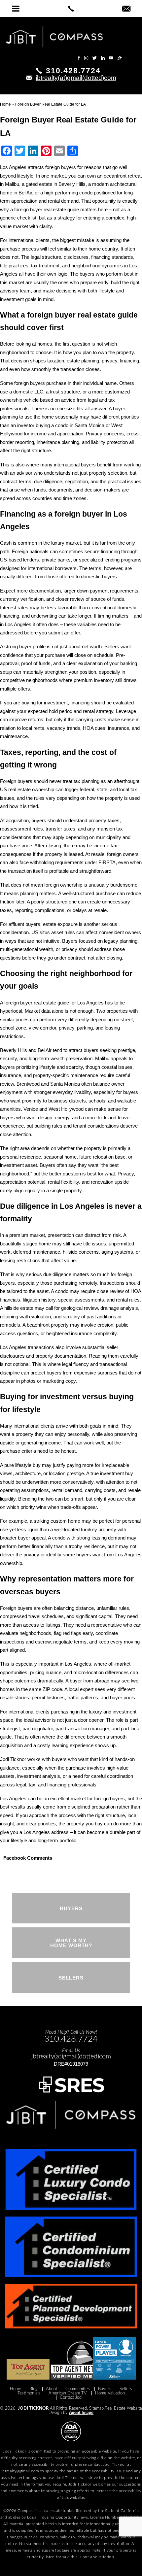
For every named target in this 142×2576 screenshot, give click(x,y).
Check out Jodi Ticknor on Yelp (48, 58)
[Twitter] (95, 58)
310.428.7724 (73, 71)
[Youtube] (111, 58)
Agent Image (81, 2413)
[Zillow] (120, 58)
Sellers (126, 2389)
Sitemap (96, 2408)
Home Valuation (110, 2393)
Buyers (105, 2389)
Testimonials (29, 2393)
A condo (60, 1291)
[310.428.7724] (71, 9)
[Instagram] (86, 58)
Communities (78, 2389)
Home (16, 2389)
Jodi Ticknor (33, 2408)
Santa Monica (89, 425)
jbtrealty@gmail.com (20, 2471)
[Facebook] (79, 58)
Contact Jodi (71, 2398)
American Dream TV (68, 2393)
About (52, 2389)
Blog (34, 2389)
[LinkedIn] (103, 58)
